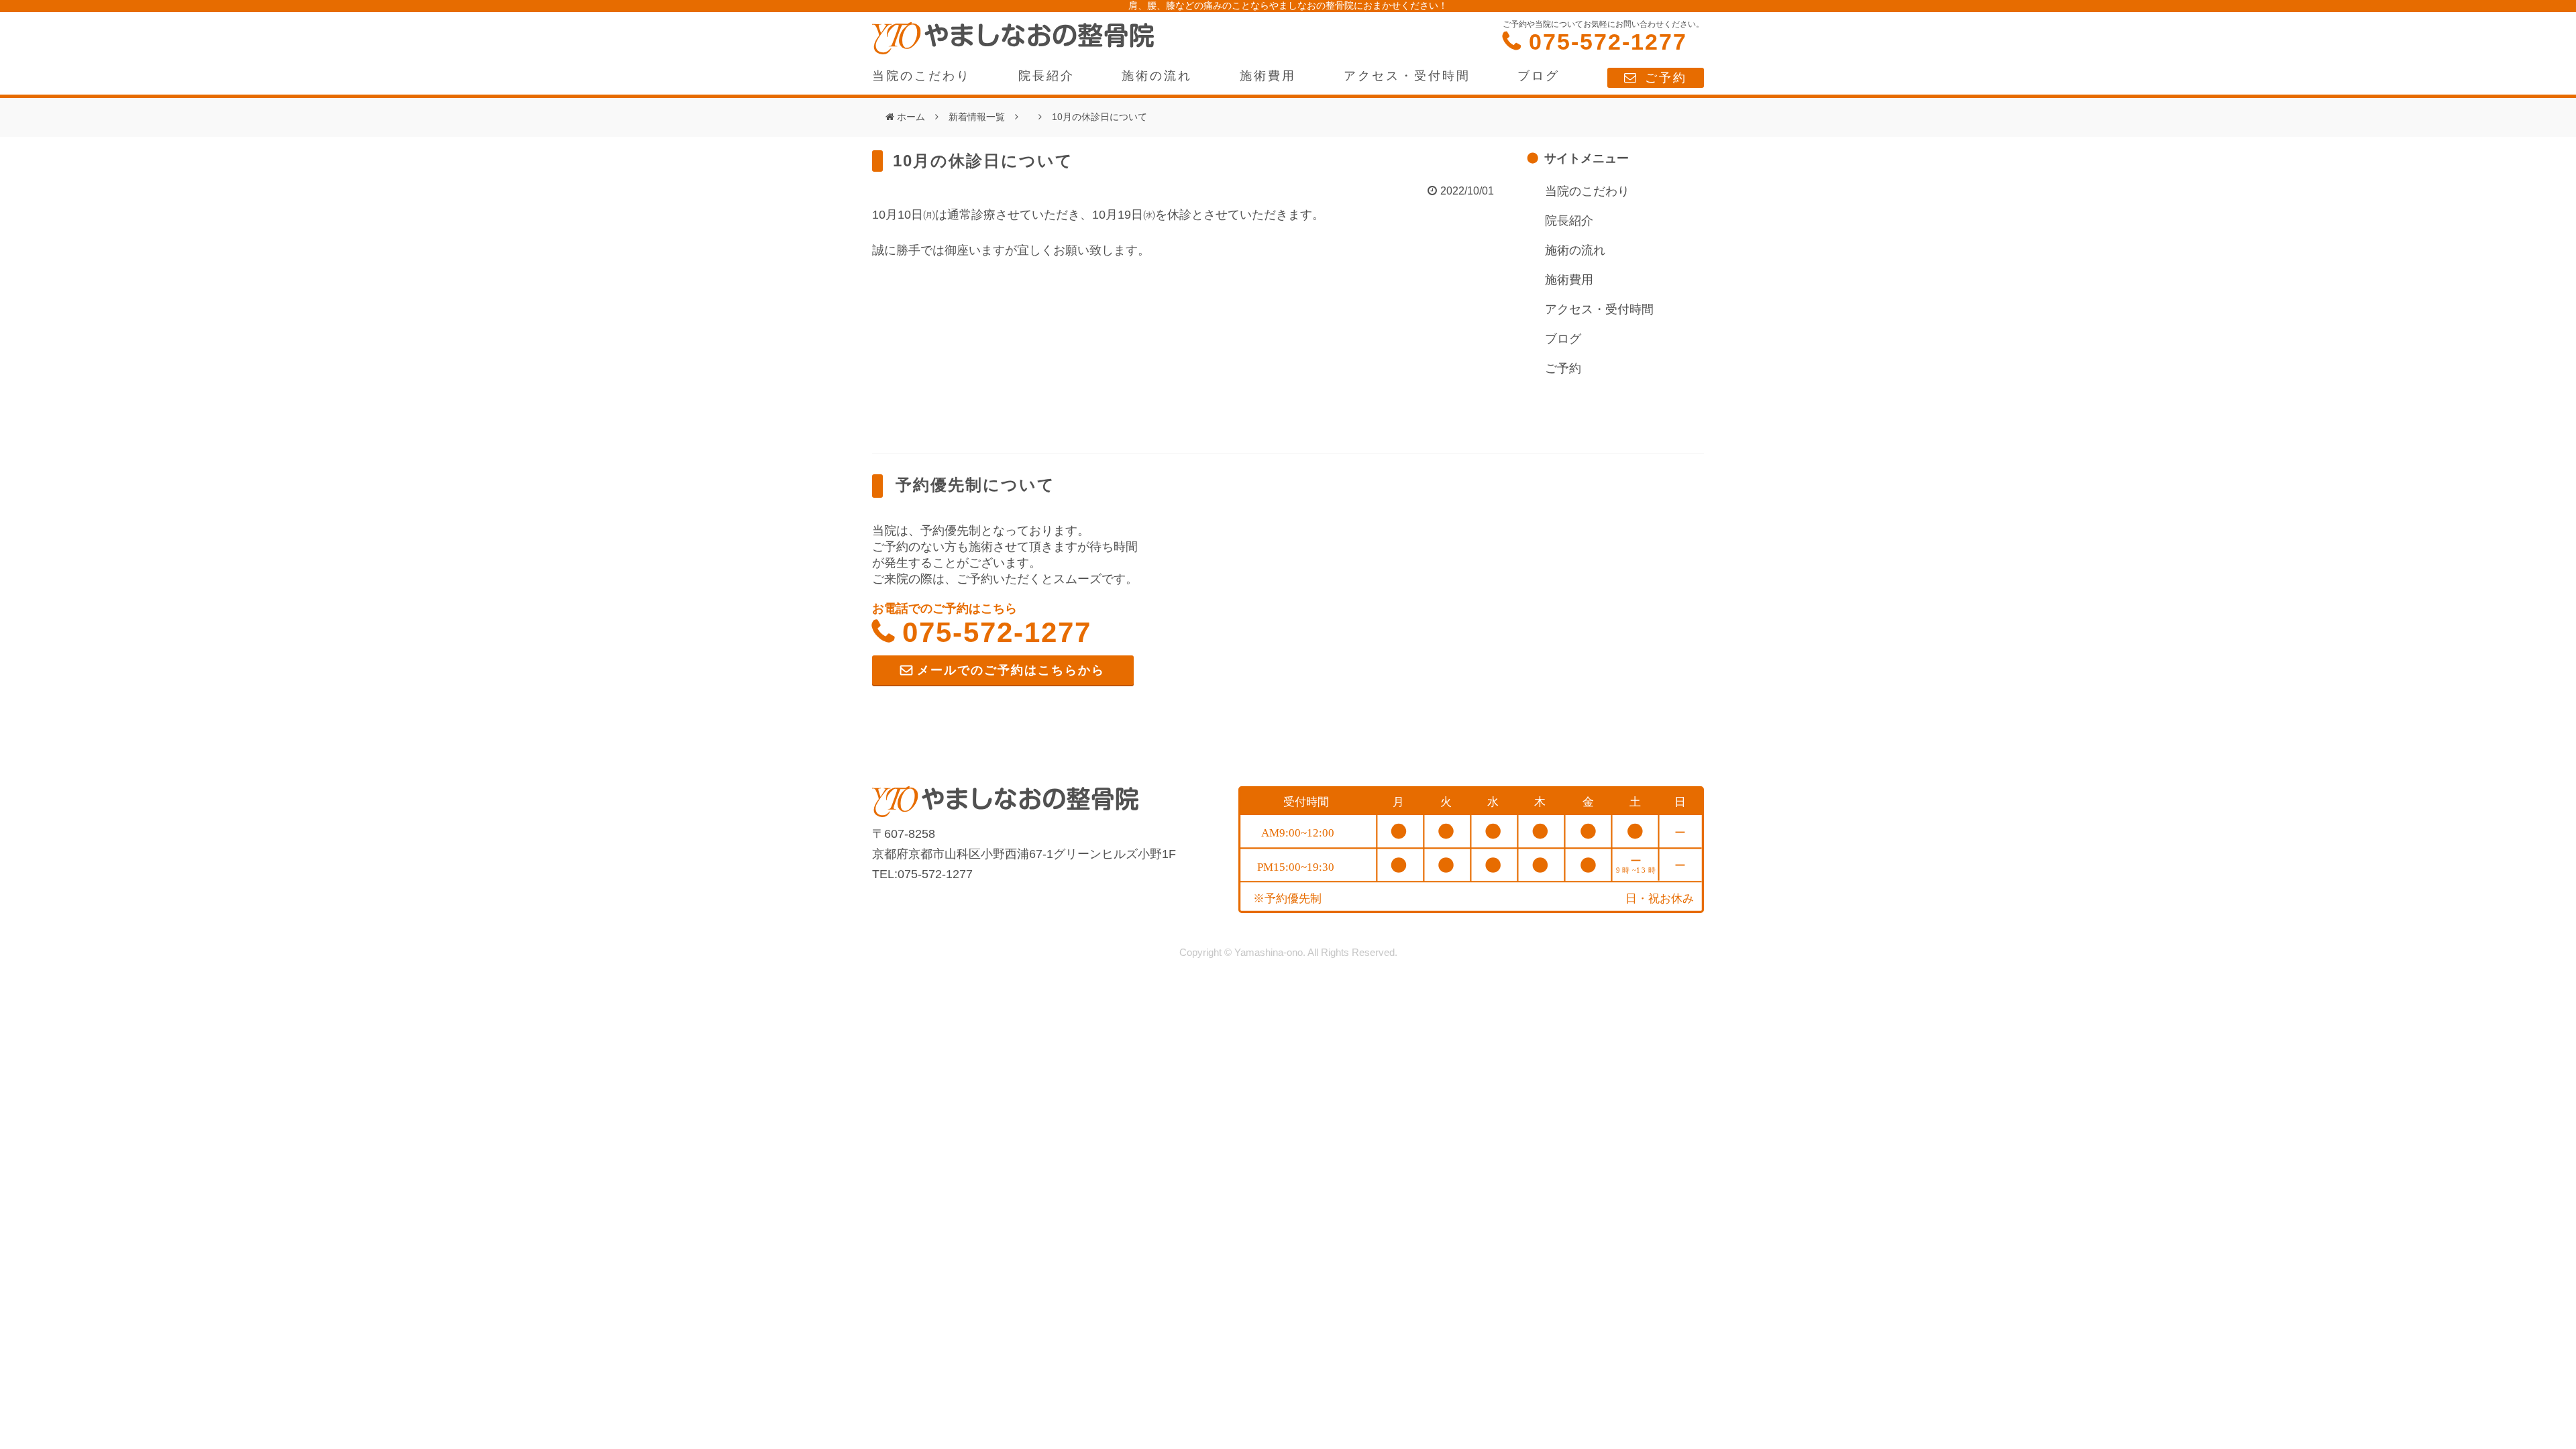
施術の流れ (1157, 76)
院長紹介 (1046, 76)
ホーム (911, 117)
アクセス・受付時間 (1407, 76)
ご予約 (1666, 78)
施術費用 (1268, 76)
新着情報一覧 (977, 117)
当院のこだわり (921, 76)
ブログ (1539, 76)
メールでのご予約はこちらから (1011, 670)
